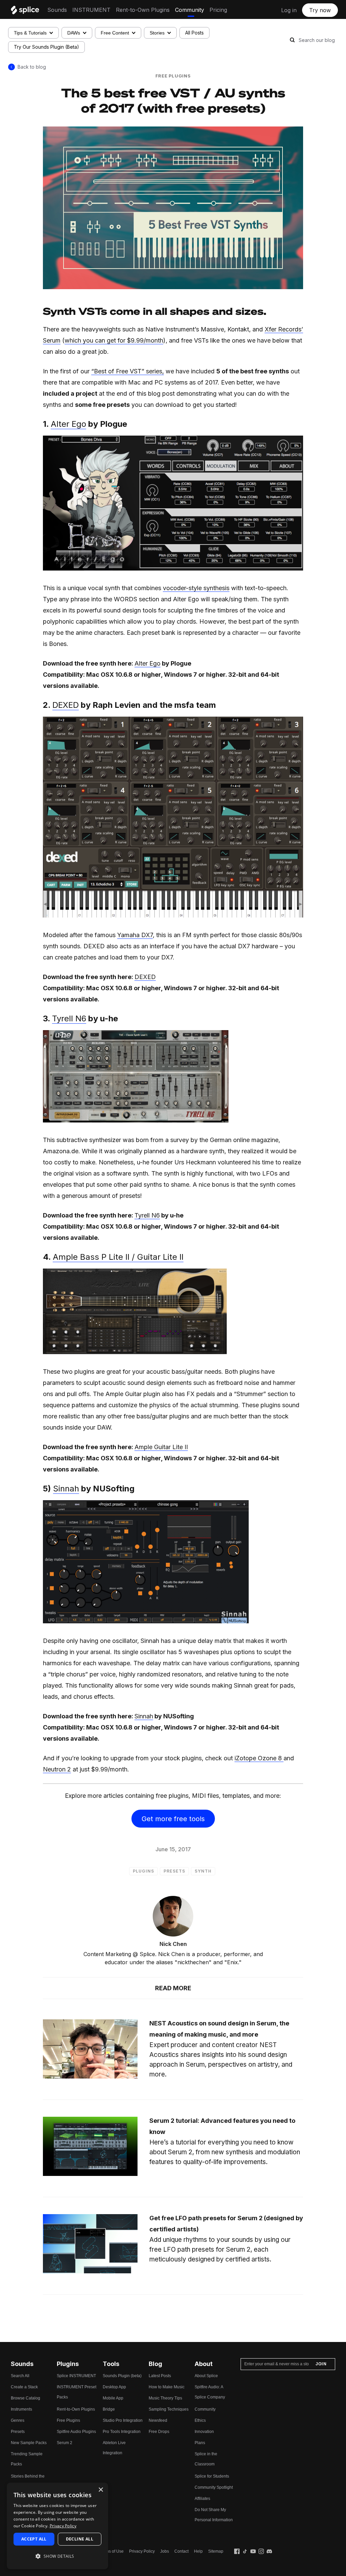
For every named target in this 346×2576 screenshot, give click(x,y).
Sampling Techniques (169, 2409)
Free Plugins (173, 76)
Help (198, 2551)
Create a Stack (24, 2387)
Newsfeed (158, 2420)
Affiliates (202, 2499)
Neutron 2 (57, 1769)
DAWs (74, 33)
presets (174, 1871)
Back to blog (32, 67)
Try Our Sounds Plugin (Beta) (46, 47)
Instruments (21, 2409)
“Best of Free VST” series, (128, 371)
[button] (57, 2556)
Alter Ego (68, 424)
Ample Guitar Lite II (161, 1447)
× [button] (101, 2490)
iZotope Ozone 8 (259, 1758)
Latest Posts (160, 2376)
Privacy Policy (142, 2551)
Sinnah (66, 1489)
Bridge (109, 2409)
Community (190, 10)
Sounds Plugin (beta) (122, 2376)
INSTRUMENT (91, 10)
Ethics (200, 2420)
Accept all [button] (34, 2539)
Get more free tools (173, 1819)
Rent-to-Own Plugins (143, 10)
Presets (18, 2432)
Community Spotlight (214, 2487)
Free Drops (159, 2432)
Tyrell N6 (69, 1018)
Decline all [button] (80, 2539)
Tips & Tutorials (30, 33)
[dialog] (57, 2526)
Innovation (204, 2432)
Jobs (165, 2551)
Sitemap (216, 2551)
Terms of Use (112, 2551)
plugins (143, 1871)
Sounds (57, 10)
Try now (320, 10)
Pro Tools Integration (122, 2432)
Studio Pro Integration (123, 2420)
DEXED (66, 705)
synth (203, 1871)
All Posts (194, 33)
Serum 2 (65, 2443)
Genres (18, 2420)
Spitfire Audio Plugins (76, 2432)
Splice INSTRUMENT (76, 2376)
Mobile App (113, 2398)
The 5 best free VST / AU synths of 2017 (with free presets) (173, 100)
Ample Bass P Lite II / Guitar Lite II (118, 1257)
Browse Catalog (26, 2398)
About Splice (206, 2376)
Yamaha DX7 (135, 935)
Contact (181, 2551)
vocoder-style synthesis (196, 588)
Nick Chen (173, 1944)
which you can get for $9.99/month (114, 340)
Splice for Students (212, 2476)
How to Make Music (167, 2387)
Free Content (115, 33)
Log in (289, 10)
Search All (20, 2376)
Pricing (218, 10)
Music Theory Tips (165, 2398)
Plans (200, 2443)
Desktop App (114, 2387)
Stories (157, 33)
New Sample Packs (29, 2443)
